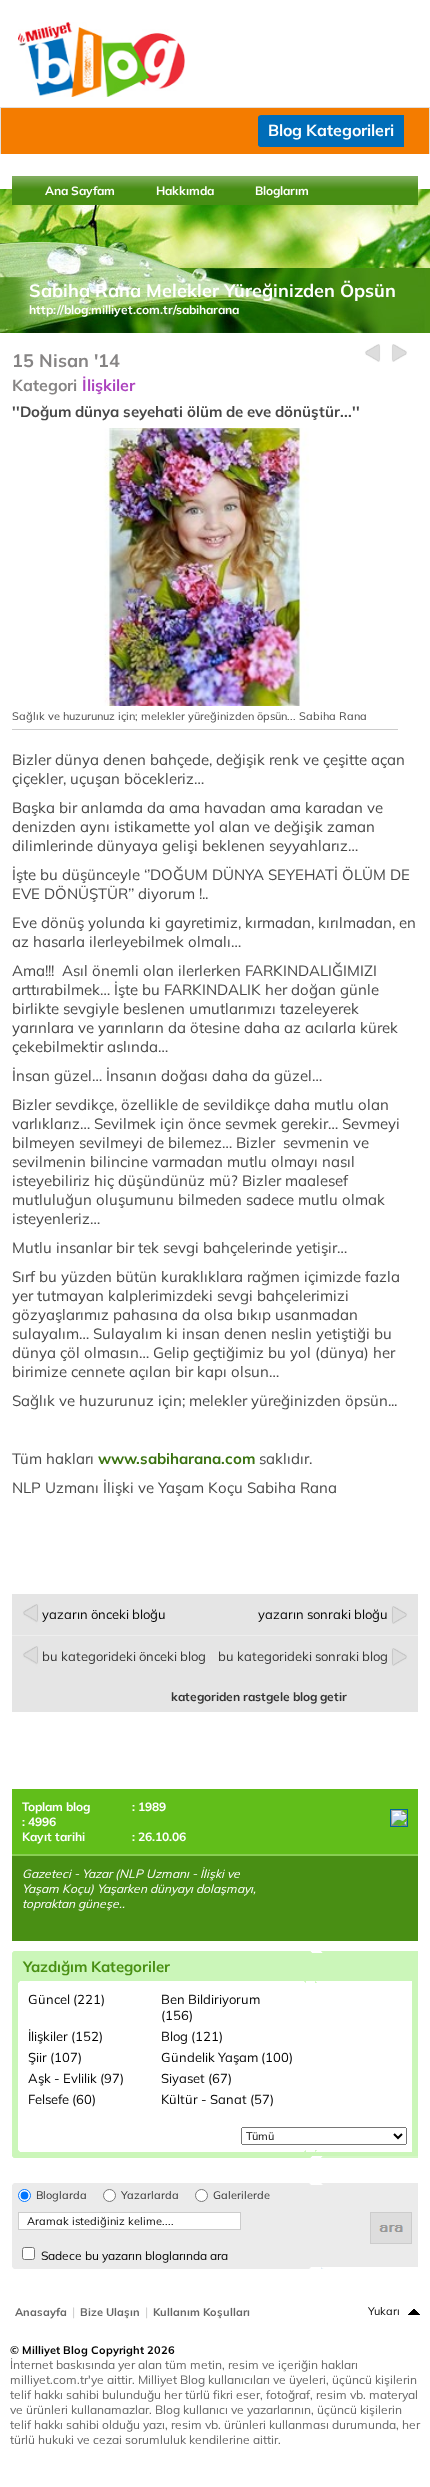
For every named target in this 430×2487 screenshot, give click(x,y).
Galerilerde (241, 2195)
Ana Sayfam (80, 190)
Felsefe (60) (62, 2099)
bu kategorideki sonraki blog (303, 1656)
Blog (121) (192, 2036)
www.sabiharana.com (176, 1458)
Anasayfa (41, 2312)
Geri (372, 353)
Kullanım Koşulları (201, 2312)
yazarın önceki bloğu (104, 1614)
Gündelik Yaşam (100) (227, 2057)
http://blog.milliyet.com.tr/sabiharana (134, 309)
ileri (399, 353)
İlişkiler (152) (65, 2036)
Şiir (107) (55, 2057)
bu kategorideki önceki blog (124, 1656)
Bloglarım (282, 190)
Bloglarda (61, 2195)
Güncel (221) (66, 1999)
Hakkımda (185, 190)
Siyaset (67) (196, 2078)
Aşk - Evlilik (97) (76, 2078)
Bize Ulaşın (110, 2312)
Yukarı (384, 2311)
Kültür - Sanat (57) (217, 2099)
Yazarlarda (150, 2195)
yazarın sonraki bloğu (323, 1614)
